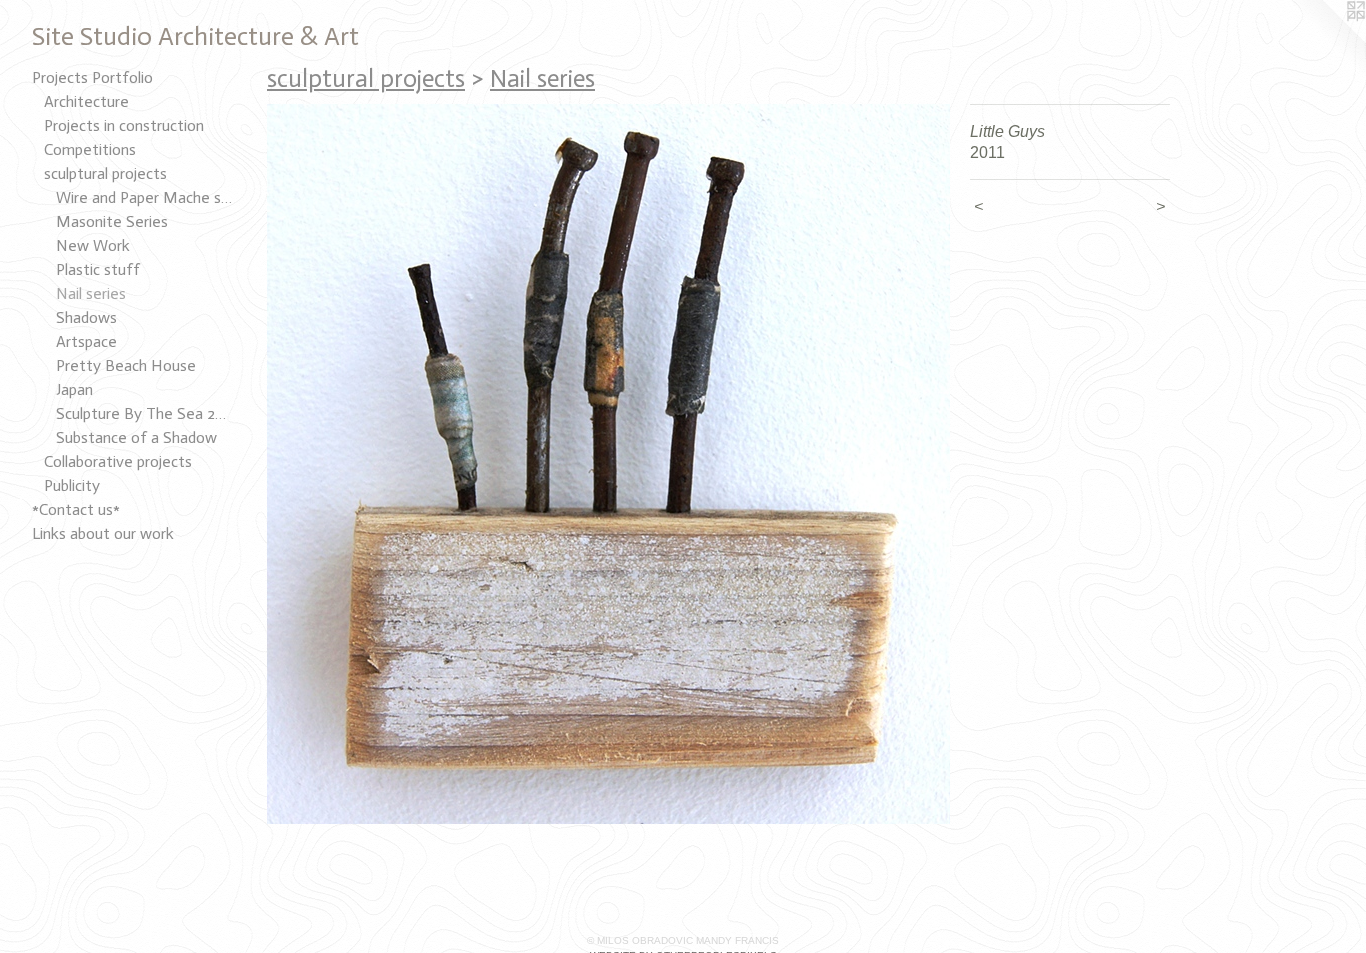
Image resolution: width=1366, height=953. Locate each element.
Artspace (86, 341)
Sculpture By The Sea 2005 (144, 413)
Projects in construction (124, 125)
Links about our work (103, 533)
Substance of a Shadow (136, 437)
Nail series (91, 293)
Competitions (90, 149)
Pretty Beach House (126, 365)
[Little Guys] (608, 464)
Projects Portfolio (92, 77)
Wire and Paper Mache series (144, 197)
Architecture (86, 101)
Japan (74, 389)
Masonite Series (112, 221)
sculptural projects (105, 173)
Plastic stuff (98, 269)
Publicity (72, 485)
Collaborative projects (118, 461)
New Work (93, 245)
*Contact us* (76, 509)
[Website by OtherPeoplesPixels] (1326, 40)
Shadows (86, 317)
